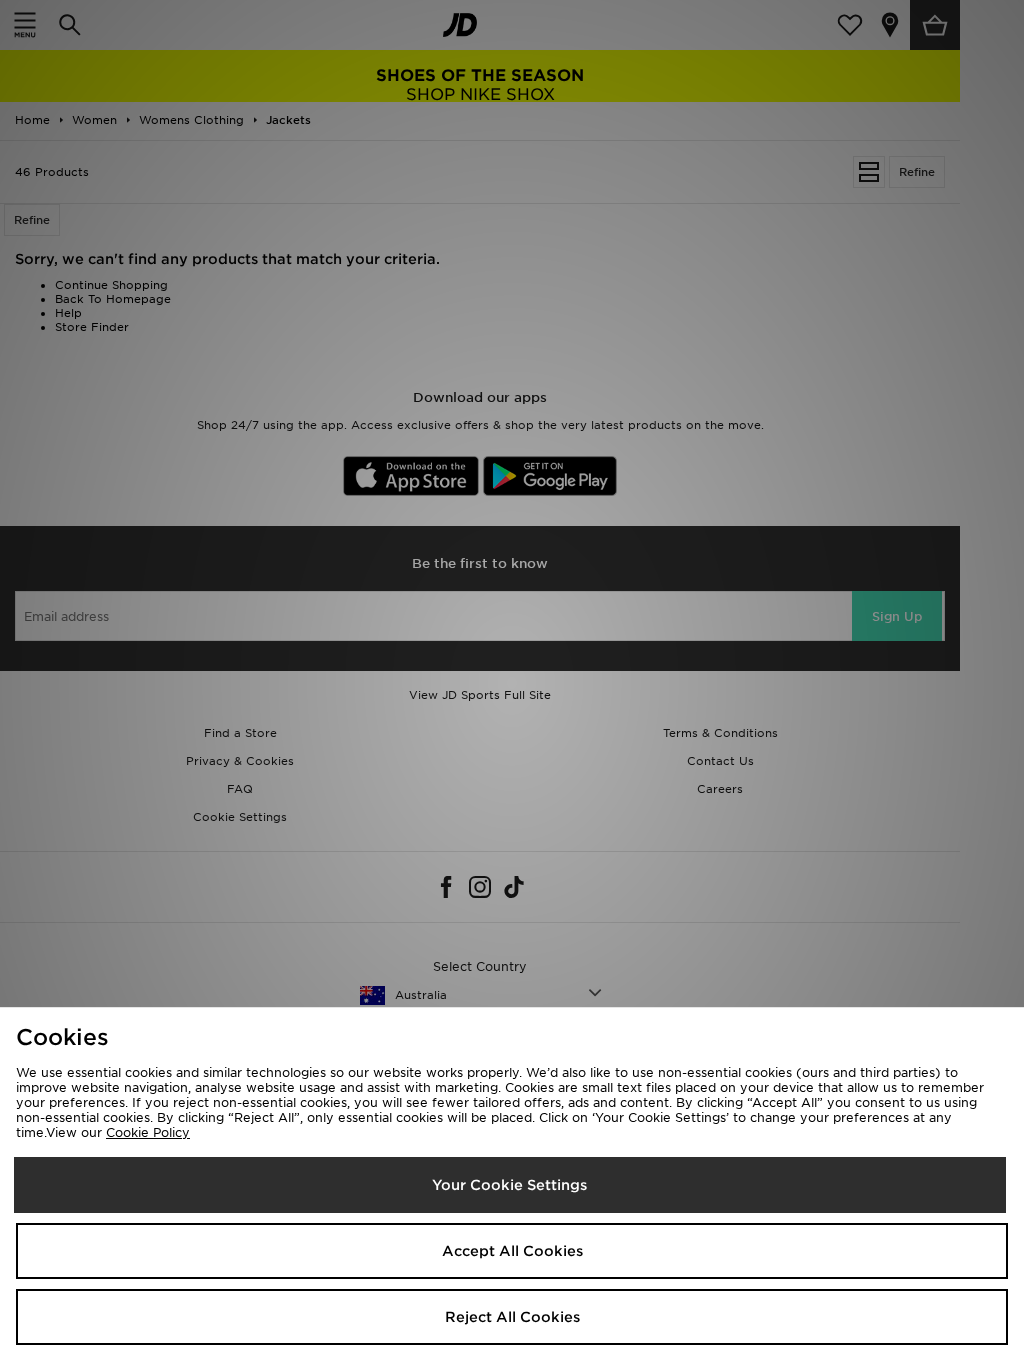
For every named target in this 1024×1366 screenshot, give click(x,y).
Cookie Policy (148, 1132)
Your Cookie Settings (509, 1185)
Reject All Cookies (512, 1317)
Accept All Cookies (512, 1251)
